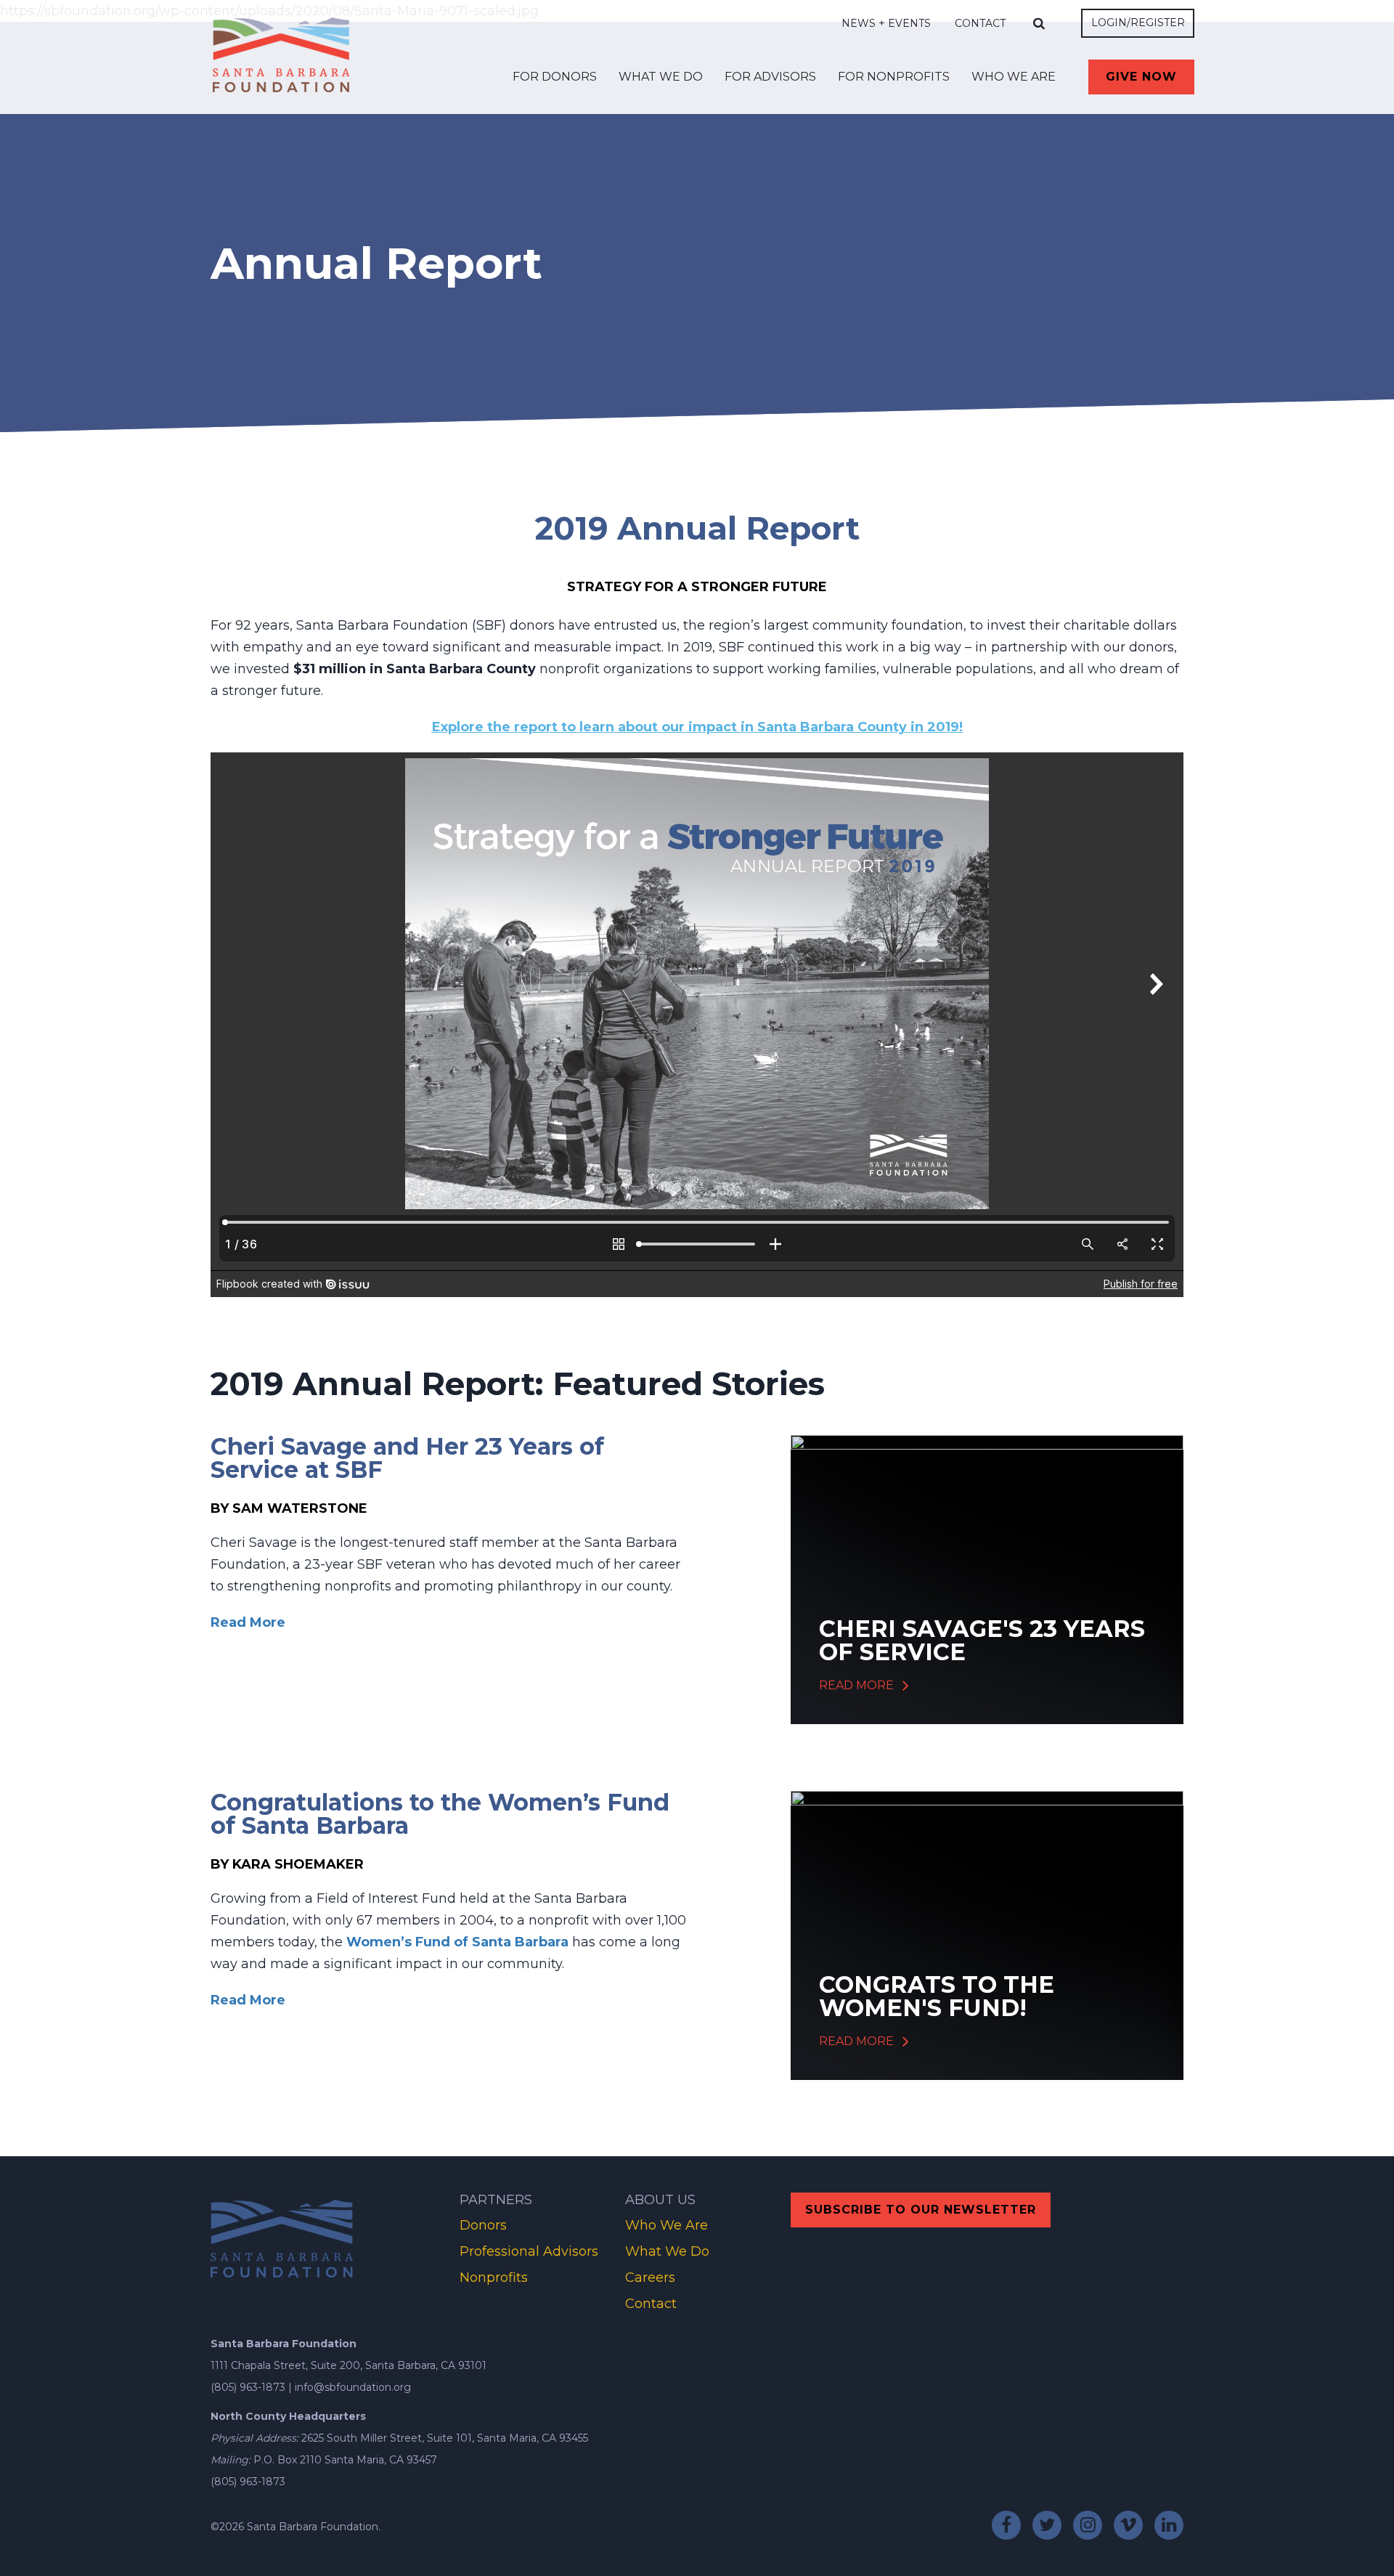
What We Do (661, 77)
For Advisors (770, 77)
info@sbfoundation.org (353, 2387)
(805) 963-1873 (248, 2387)
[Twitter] (1047, 2525)
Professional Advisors (529, 2251)
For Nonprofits (894, 77)
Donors (483, 2225)
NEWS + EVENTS (886, 23)
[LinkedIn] (1169, 2525)
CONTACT (980, 23)
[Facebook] (1006, 2525)
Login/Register (1138, 23)
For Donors (555, 77)
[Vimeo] (1128, 2525)
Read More (248, 1622)
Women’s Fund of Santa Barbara (457, 1942)
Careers (650, 2278)
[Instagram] (1088, 2525)
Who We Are (1014, 77)
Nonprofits (494, 2278)
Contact (651, 2304)
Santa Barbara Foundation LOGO (281, 52)
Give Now (1141, 77)
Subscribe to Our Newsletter (921, 2210)
